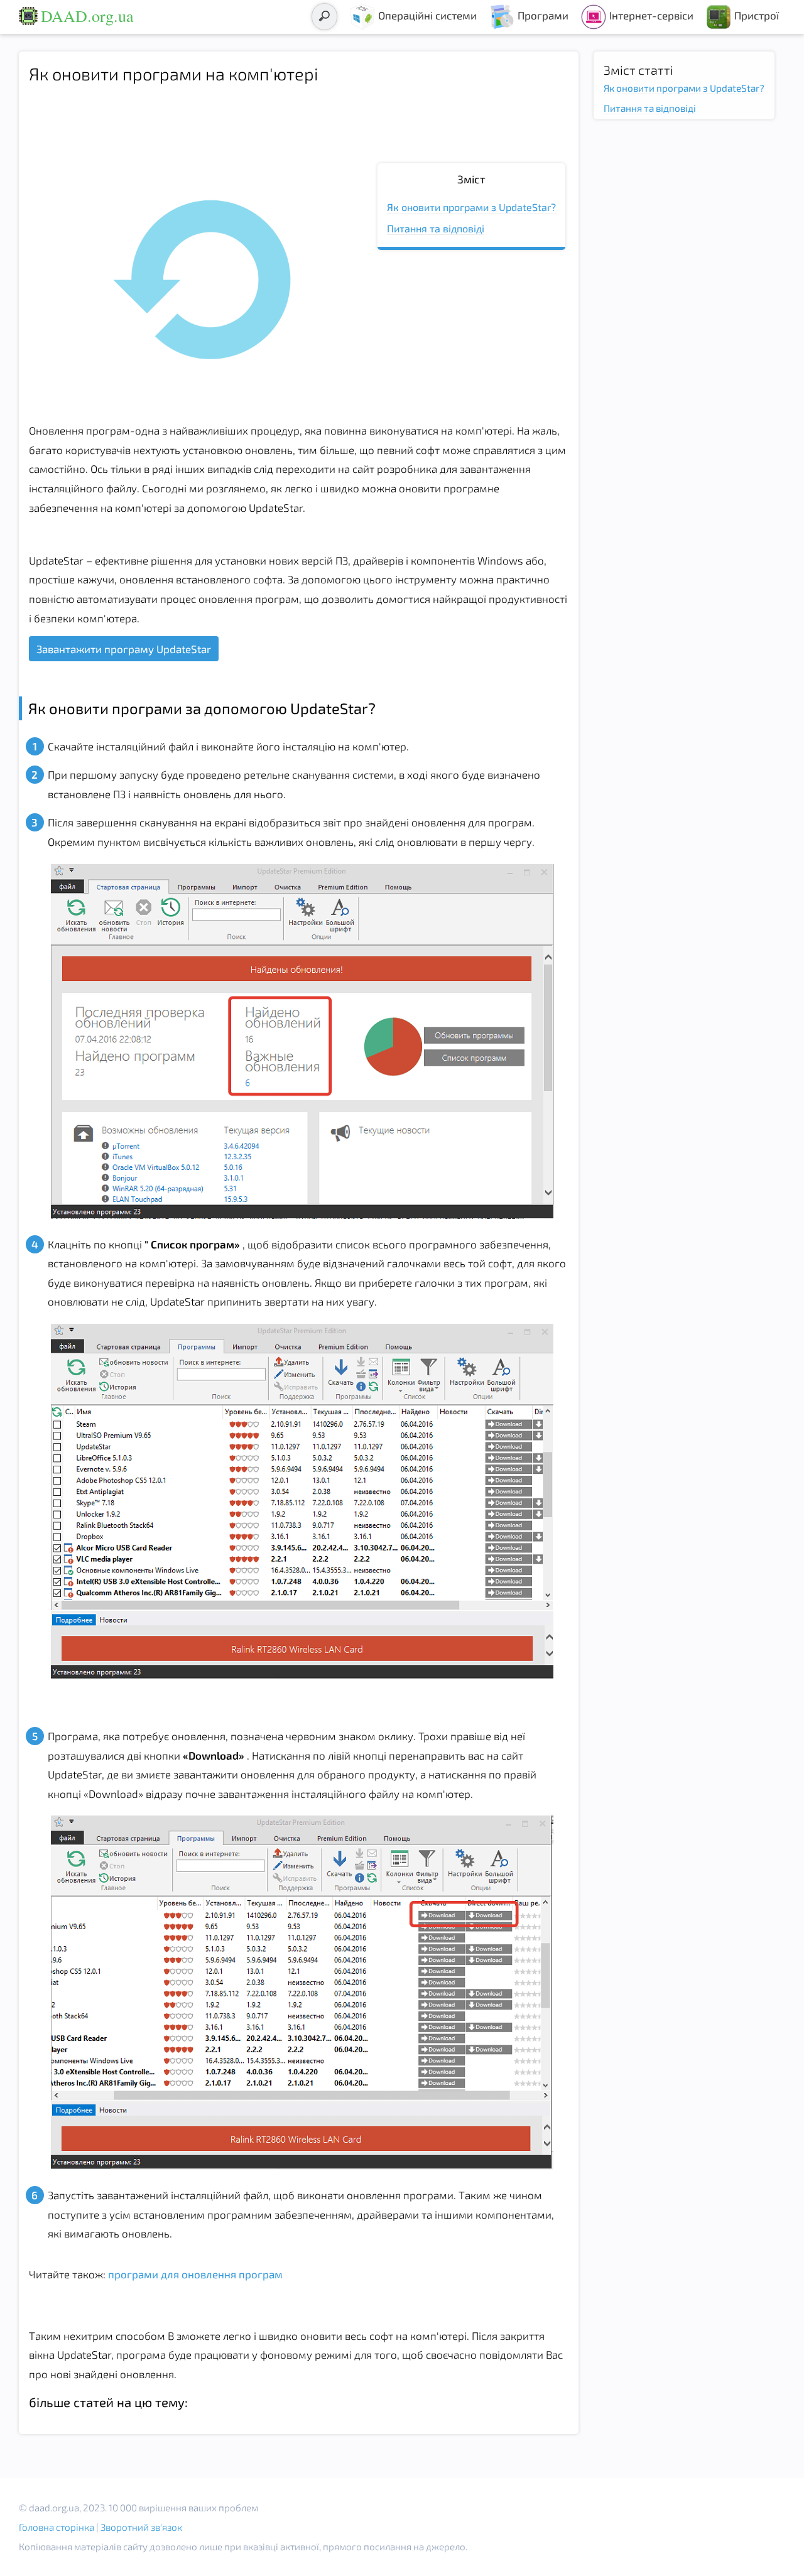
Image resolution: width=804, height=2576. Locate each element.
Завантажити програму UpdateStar (124, 649)
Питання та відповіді (436, 228)
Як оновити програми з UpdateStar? (471, 207)
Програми (543, 15)
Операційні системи (427, 15)
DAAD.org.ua (87, 16)
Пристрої (757, 15)
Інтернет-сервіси (651, 15)
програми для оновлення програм (194, 2274)
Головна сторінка (57, 2527)
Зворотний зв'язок (141, 2527)
